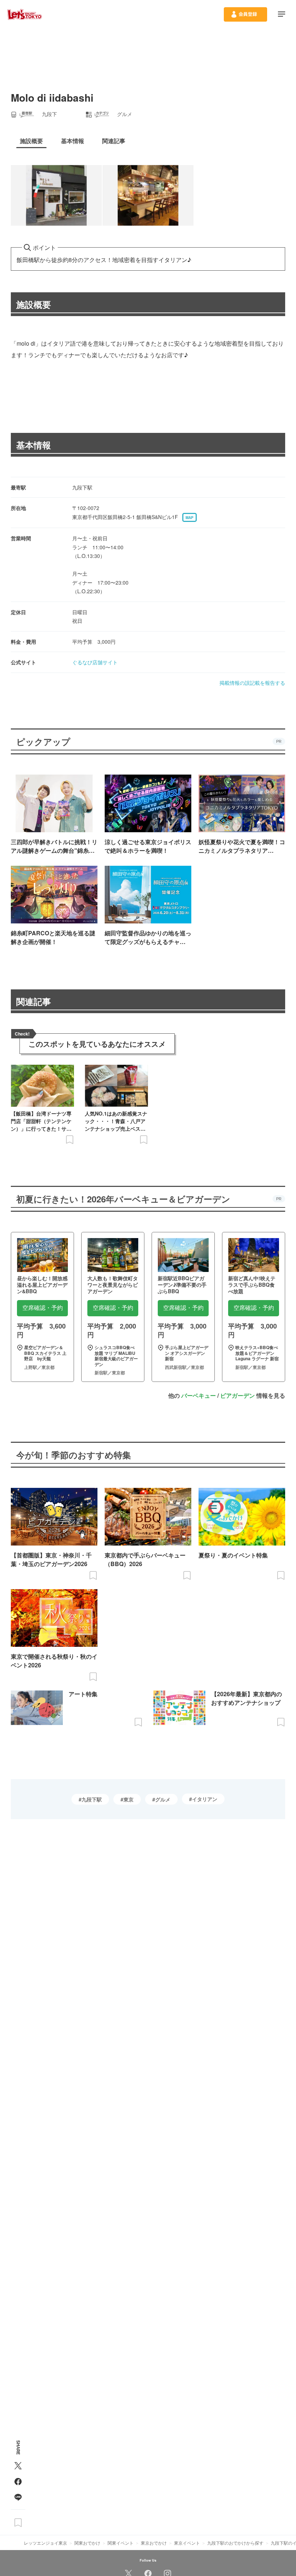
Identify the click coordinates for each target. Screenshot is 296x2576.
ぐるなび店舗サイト (95, 662)
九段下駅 (92, 1799)
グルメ (163, 1799)
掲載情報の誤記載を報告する (252, 683)
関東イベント (121, 2543)
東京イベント (187, 2543)
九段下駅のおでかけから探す (235, 2543)
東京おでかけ (154, 2543)
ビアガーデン (238, 1395)
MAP (190, 518)
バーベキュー (199, 1395)
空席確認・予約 (43, 1308)
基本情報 (34, 445)
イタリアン (205, 1799)
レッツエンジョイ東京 (45, 2543)
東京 (129, 1799)
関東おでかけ (87, 2543)
